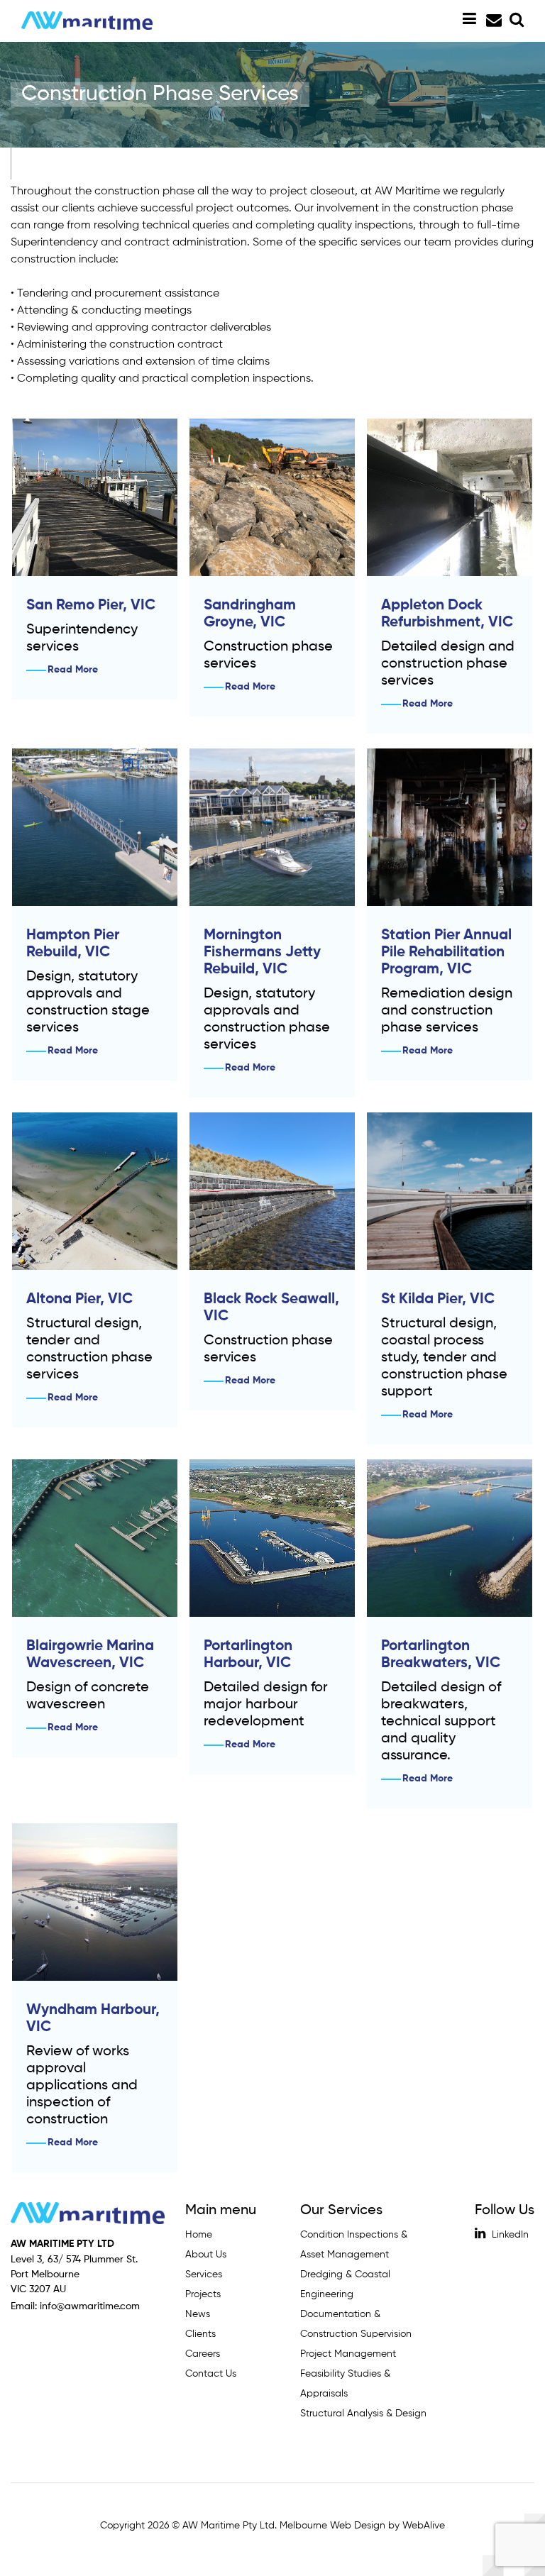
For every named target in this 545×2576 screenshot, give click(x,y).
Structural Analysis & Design (363, 2414)
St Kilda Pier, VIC (438, 1299)
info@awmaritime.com (492, 21)
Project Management (348, 2354)
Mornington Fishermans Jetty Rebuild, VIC (262, 952)
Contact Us (211, 2374)
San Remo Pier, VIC (91, 606)
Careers (203, 2354)
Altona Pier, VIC (79, 1299)
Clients (200, 2334)
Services (204, 2274)
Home (199, 2235)
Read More (73, 670)
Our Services (341, 2211)
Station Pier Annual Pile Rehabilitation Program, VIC (446, 952)
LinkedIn (509, 2235)
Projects (203, 2294)
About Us (206, 2255)
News (198, 2314)
